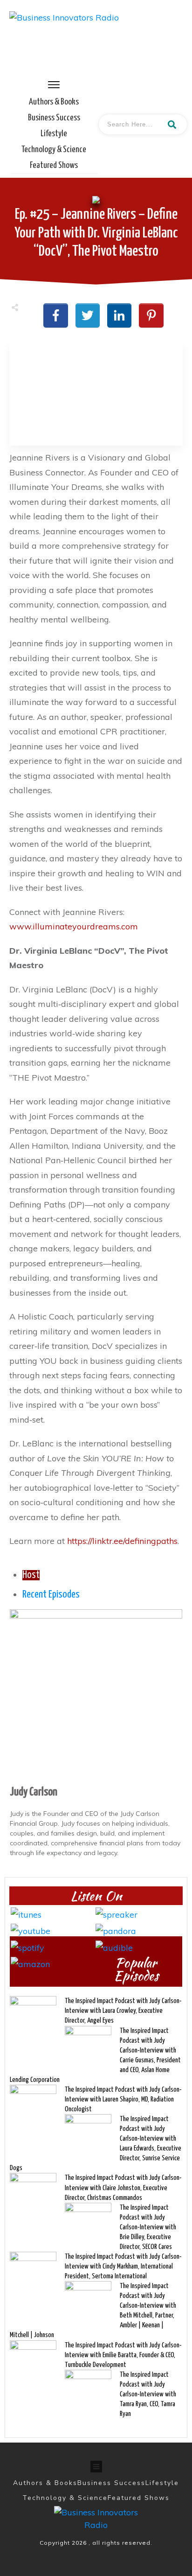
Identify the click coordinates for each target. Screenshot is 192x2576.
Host (31, 1575)
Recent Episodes (51, 1595)
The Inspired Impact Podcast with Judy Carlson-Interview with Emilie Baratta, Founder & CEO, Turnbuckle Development (123, 2355)
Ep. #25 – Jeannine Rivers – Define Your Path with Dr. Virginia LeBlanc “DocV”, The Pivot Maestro (96, 233)
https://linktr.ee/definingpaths (122, 1541)
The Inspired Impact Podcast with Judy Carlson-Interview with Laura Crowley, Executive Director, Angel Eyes (123, 2011)
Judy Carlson (34, 1792)
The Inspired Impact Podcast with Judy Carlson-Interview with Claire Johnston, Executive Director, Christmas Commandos (123, 2188)
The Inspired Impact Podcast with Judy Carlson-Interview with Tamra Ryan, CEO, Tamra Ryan (148, 2394)
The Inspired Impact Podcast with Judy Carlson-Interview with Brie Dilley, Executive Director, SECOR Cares (148, 2227)
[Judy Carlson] (96, 1694)
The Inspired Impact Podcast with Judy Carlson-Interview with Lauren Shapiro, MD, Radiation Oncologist (123, 2099)
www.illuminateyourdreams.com (74, 926)
